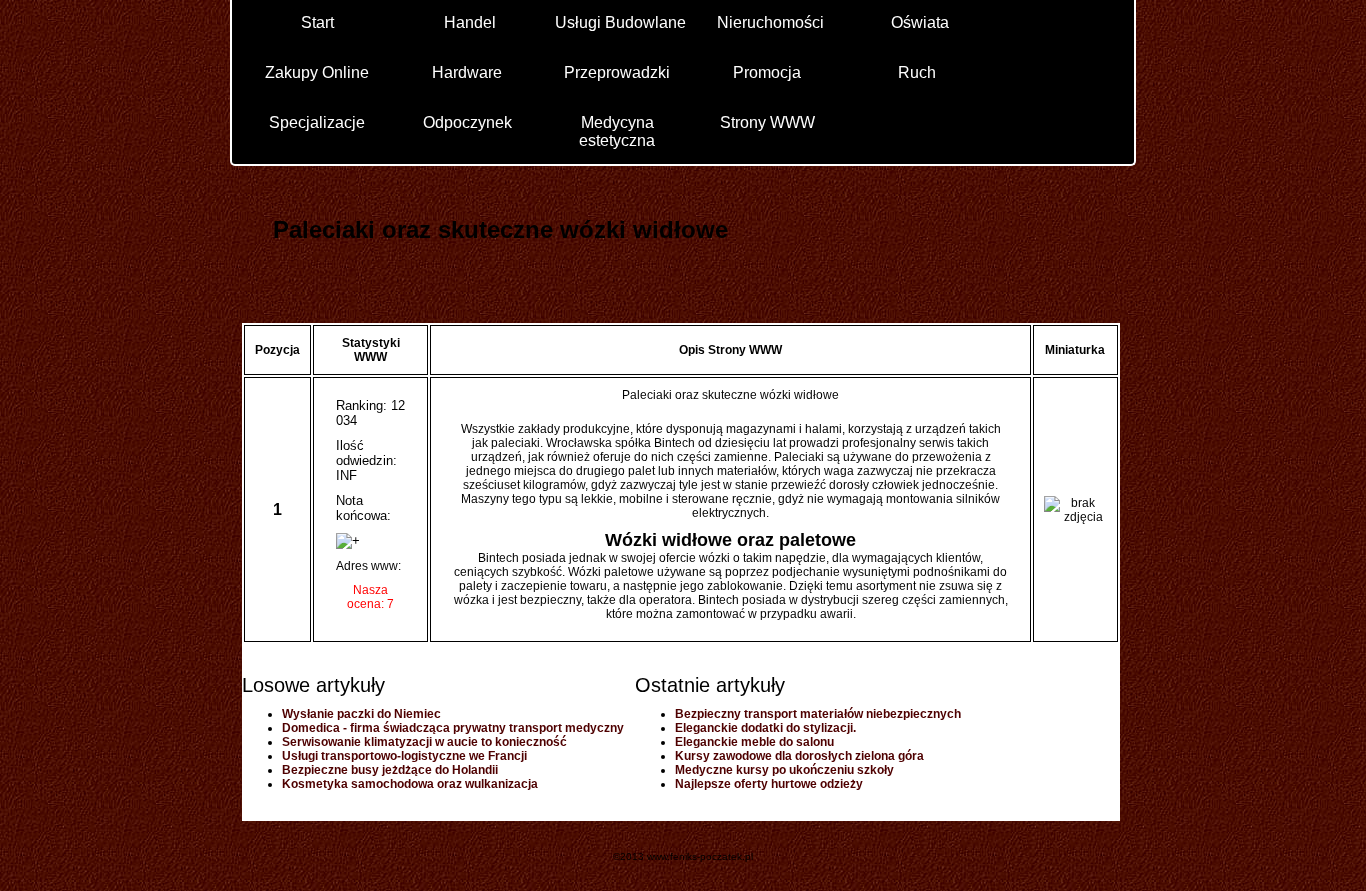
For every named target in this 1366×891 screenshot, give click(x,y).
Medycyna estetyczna (617, 130)
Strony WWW (767, 122)
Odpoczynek (467, 122)
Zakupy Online (317, 72)
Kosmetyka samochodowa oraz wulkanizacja (410, 784)
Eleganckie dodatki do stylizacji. (765, 728)
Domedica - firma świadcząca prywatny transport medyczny (453, 728)
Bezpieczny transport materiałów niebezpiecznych (818, 714)
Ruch (917, 72)
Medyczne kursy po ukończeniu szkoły (784, 770)
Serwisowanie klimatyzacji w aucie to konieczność (424, 742)
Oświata (920, 22)
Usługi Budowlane (620, 22)
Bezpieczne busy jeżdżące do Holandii (390, 770)
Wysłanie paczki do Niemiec (361, 714)
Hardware (467, 72)
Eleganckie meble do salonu (754, 742)
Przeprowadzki (617, 72)
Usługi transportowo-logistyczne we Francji (404, 756)
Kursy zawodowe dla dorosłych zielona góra (799, 756)
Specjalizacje (317, 122)
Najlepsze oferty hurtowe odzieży (769, 784)
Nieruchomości (770, 22)
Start (317, 22)
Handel (470, 22)
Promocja (767, 72)
